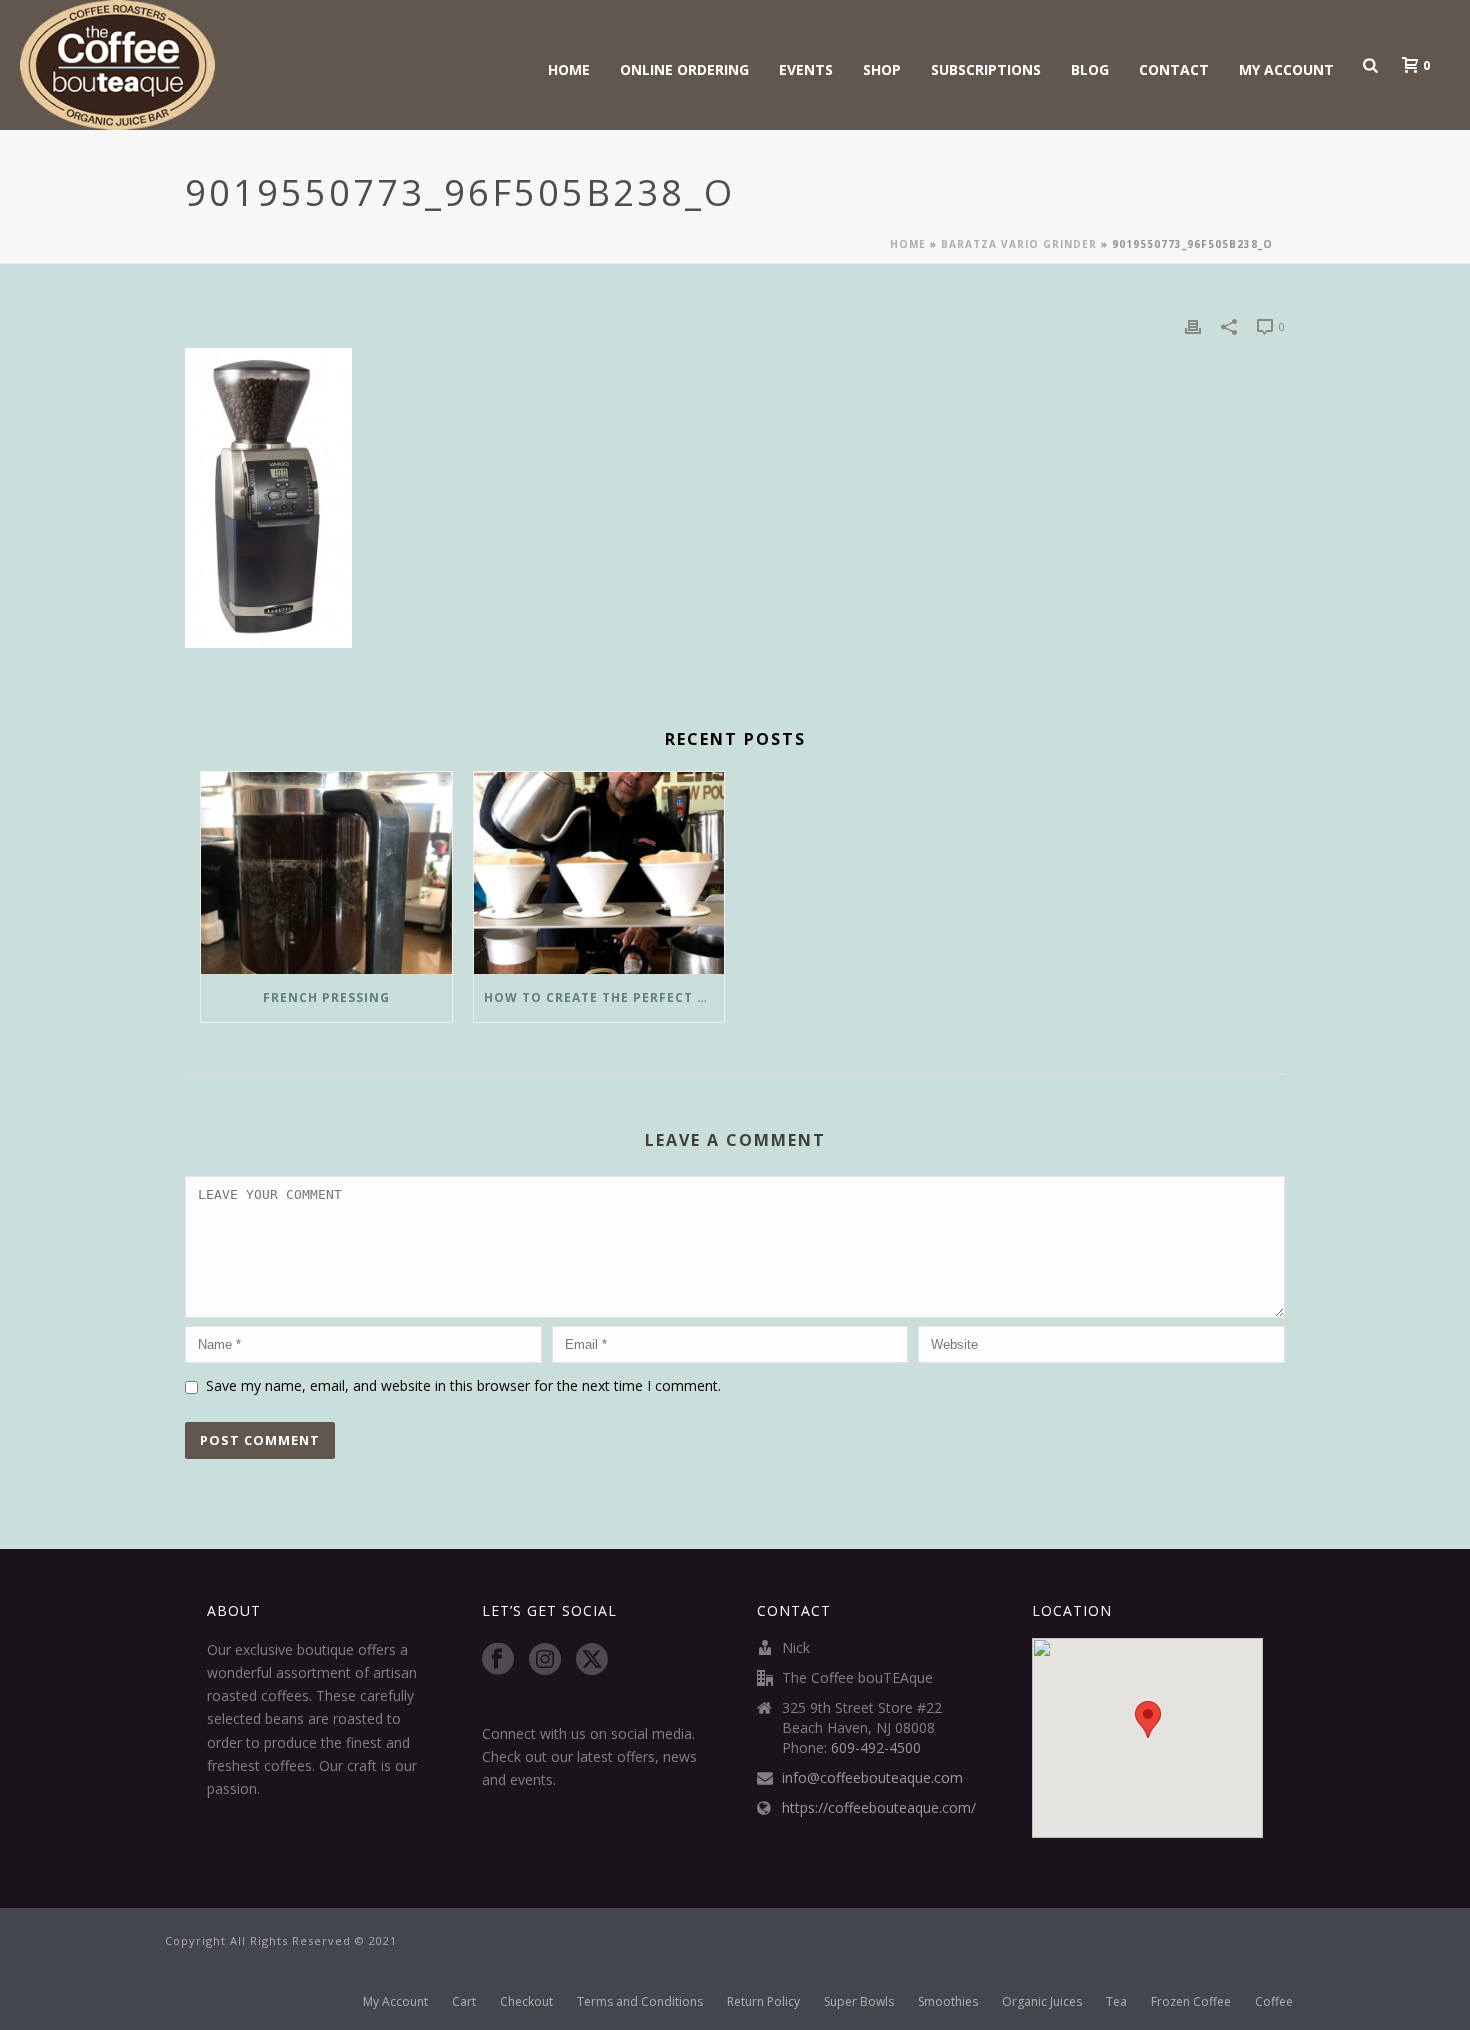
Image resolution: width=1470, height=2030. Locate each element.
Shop (882, 69)
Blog (1090, 69)
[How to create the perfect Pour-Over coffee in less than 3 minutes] (599, 872)
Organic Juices (1042, 2002)
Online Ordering (684, 69)
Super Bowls (859, 2002)
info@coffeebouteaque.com (872, 1778)
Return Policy (763, 2002)
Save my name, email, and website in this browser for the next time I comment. (463, 1385)
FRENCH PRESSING (326, 997)
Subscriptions (986, 69)
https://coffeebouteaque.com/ (879, 1808)
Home (569, 69)
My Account (1286, 69)
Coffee (1274, 2002)
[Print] (1193, 325)
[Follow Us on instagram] (545, 1660)
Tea (1116, 2002)
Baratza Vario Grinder (1019, 244)
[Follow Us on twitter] (592, 1660)
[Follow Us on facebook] (498, 1660)
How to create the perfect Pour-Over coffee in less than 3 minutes (604, 997)
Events (806, 69)
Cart (464, 2002)
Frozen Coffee (1191, 2002)
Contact (1174, 69)
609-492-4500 (876, 1748)
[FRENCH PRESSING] (326, 872)
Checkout (526, 2002)
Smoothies (948, 2002)
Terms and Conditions (640, 2002)
